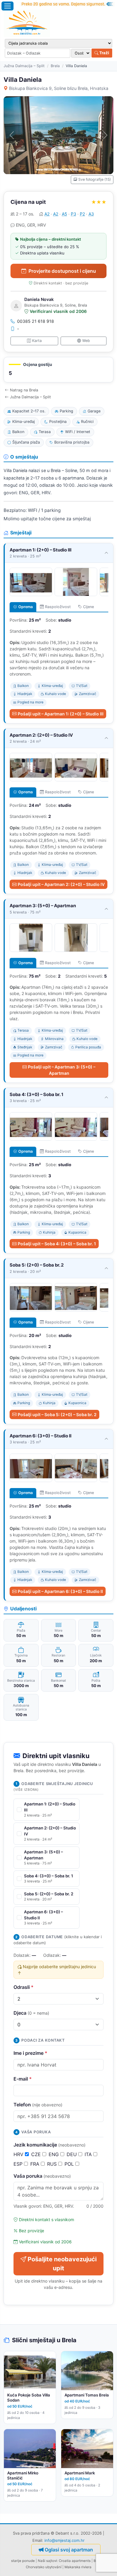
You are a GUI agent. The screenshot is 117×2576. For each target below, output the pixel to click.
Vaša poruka (42, 2176)
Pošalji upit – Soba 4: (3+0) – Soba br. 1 (57, 1244)
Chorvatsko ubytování (44, 2567)
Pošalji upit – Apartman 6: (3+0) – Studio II (60, 1591)
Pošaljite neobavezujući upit (62, 2264)
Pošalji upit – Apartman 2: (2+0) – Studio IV (61, 884)
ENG (54, 2154)
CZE (37, 2154)
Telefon (38, 2105)
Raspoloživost (58, 607)
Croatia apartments (75, 2561)
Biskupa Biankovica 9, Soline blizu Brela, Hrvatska (59, 88)
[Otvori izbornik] (7, 6)
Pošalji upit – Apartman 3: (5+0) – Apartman (62, 1070)
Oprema (25, 607)
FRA (36, 2164)
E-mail (23, 2079)
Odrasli (24, 1987)
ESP (19, 2164)
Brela (55, 66)
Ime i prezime (30, 2053)
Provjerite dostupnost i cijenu (62, 271)
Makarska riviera (78, 2567)
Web (86, 341)
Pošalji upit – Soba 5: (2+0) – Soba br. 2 (57, 1414)
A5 (64, 214)
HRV (19, 2154)
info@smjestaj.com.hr (64, 2540)
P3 (73, 214)
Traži (104, 53)
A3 (91, 214)
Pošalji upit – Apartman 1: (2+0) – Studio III (61, 714)
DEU (72, 2154)
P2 (82, 214)
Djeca (31, 2013)
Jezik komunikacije (49, 2145)
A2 (47, 214)
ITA (89, 2154)
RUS (53, 2164)
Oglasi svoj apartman (69, 2550)
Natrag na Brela (24, 390)
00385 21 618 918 (36, 321)
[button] (58, 370)
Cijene (88, 607)
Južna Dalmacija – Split (24, 66)
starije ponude (23, 2561)
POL (70, 2164)
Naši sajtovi (47, 2561)
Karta (37, 341)
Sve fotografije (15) (94, 179)
